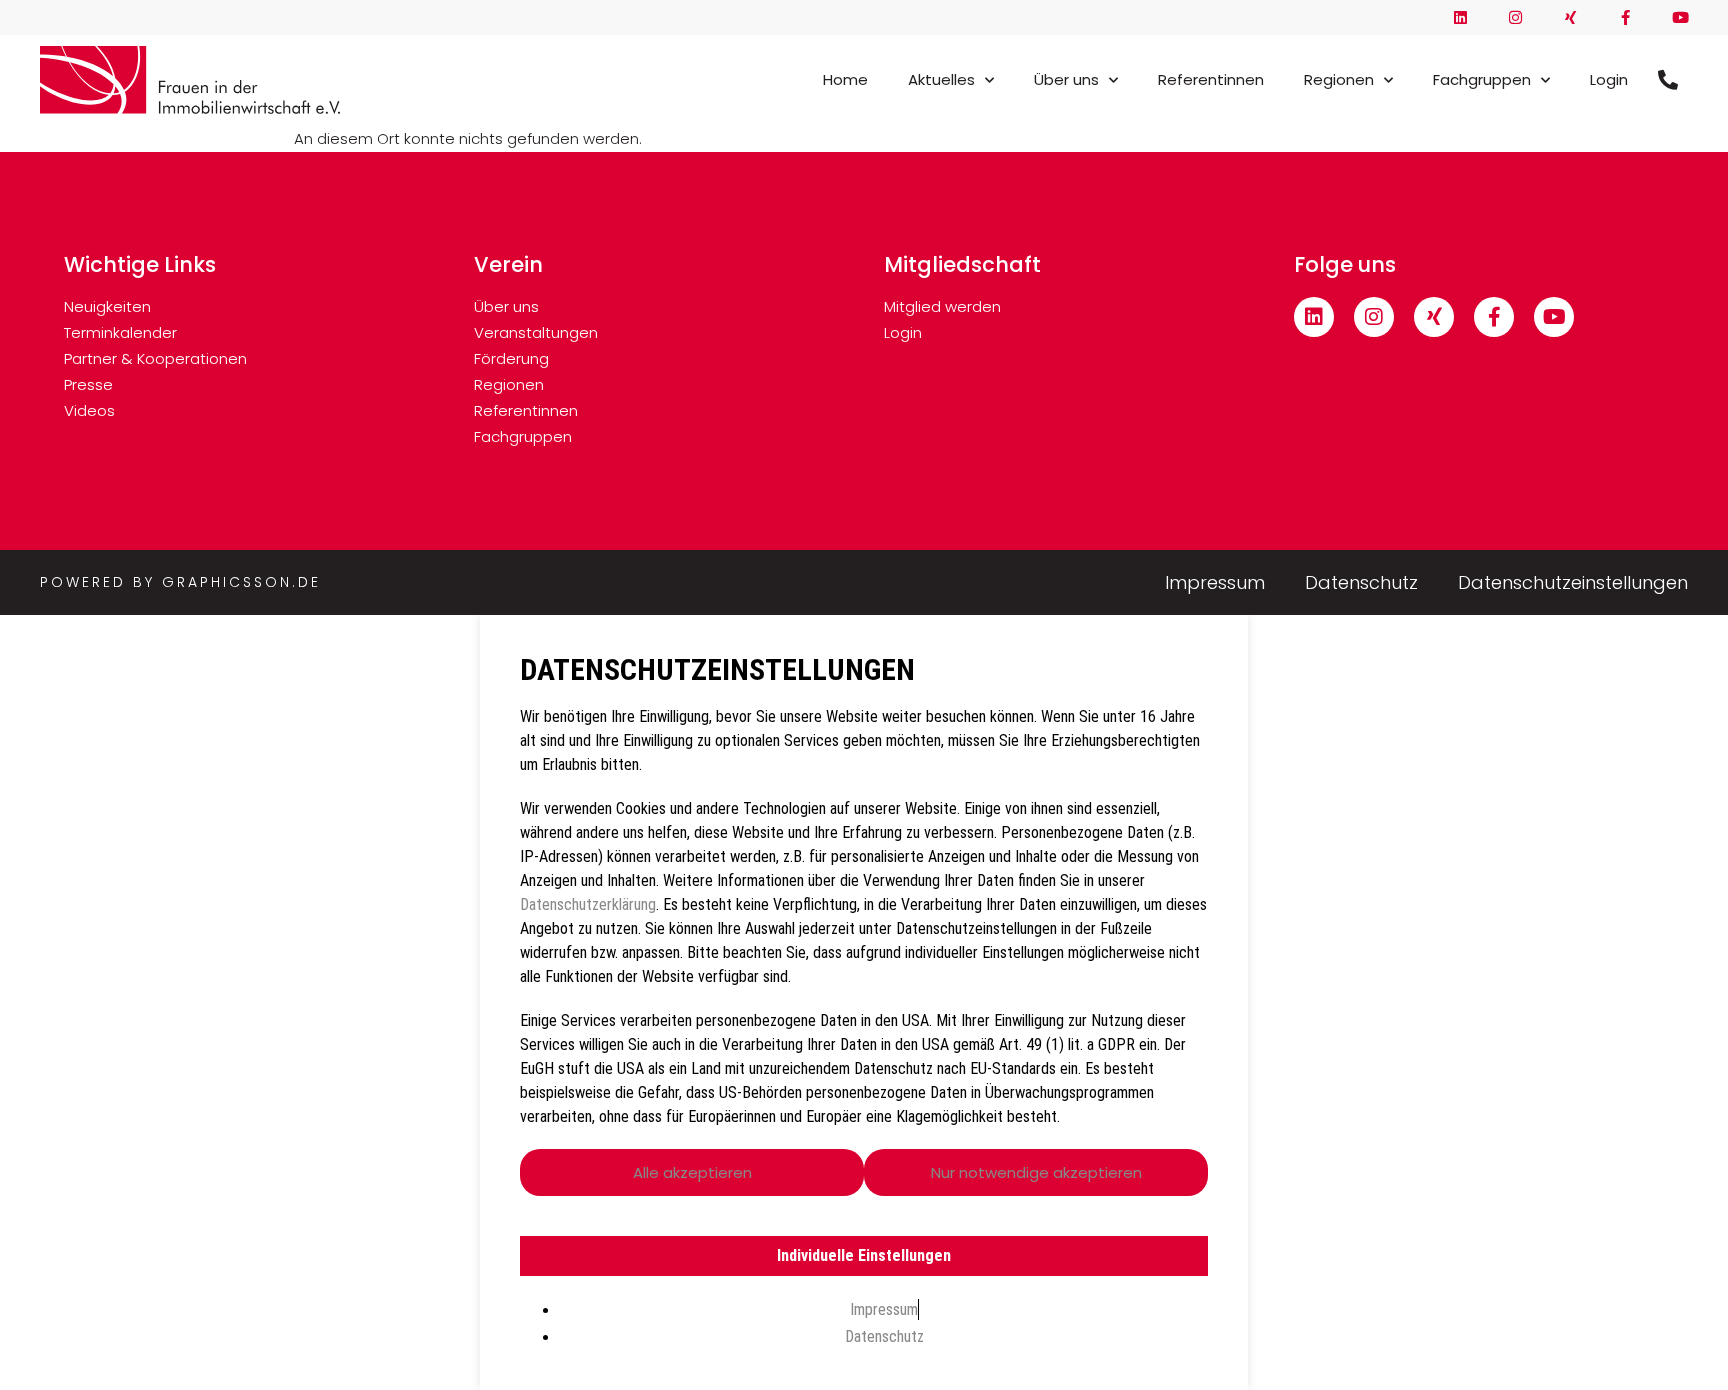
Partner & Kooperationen (155, 358)
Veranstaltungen (536, 332)
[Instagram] (1515, 17)
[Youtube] (1680, 17)
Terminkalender (120, 332)
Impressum (1215, 583)
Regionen (1339, 79)
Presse (88, 384)
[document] (864, 1002)
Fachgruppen (1482, 79)
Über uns (1066, 79)
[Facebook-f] (1625, 17)
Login (1609, 79)
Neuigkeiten (107, 306)
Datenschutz (1361, 583)
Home (845, 79)
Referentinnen (1211, 79)
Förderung (511, 358)
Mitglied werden (942, 306)
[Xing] (1570, 17)
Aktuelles (941, 79)
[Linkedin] (1460, 17)
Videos (89, 410)
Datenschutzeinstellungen (1573, 583)
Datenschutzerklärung (588, 904)
